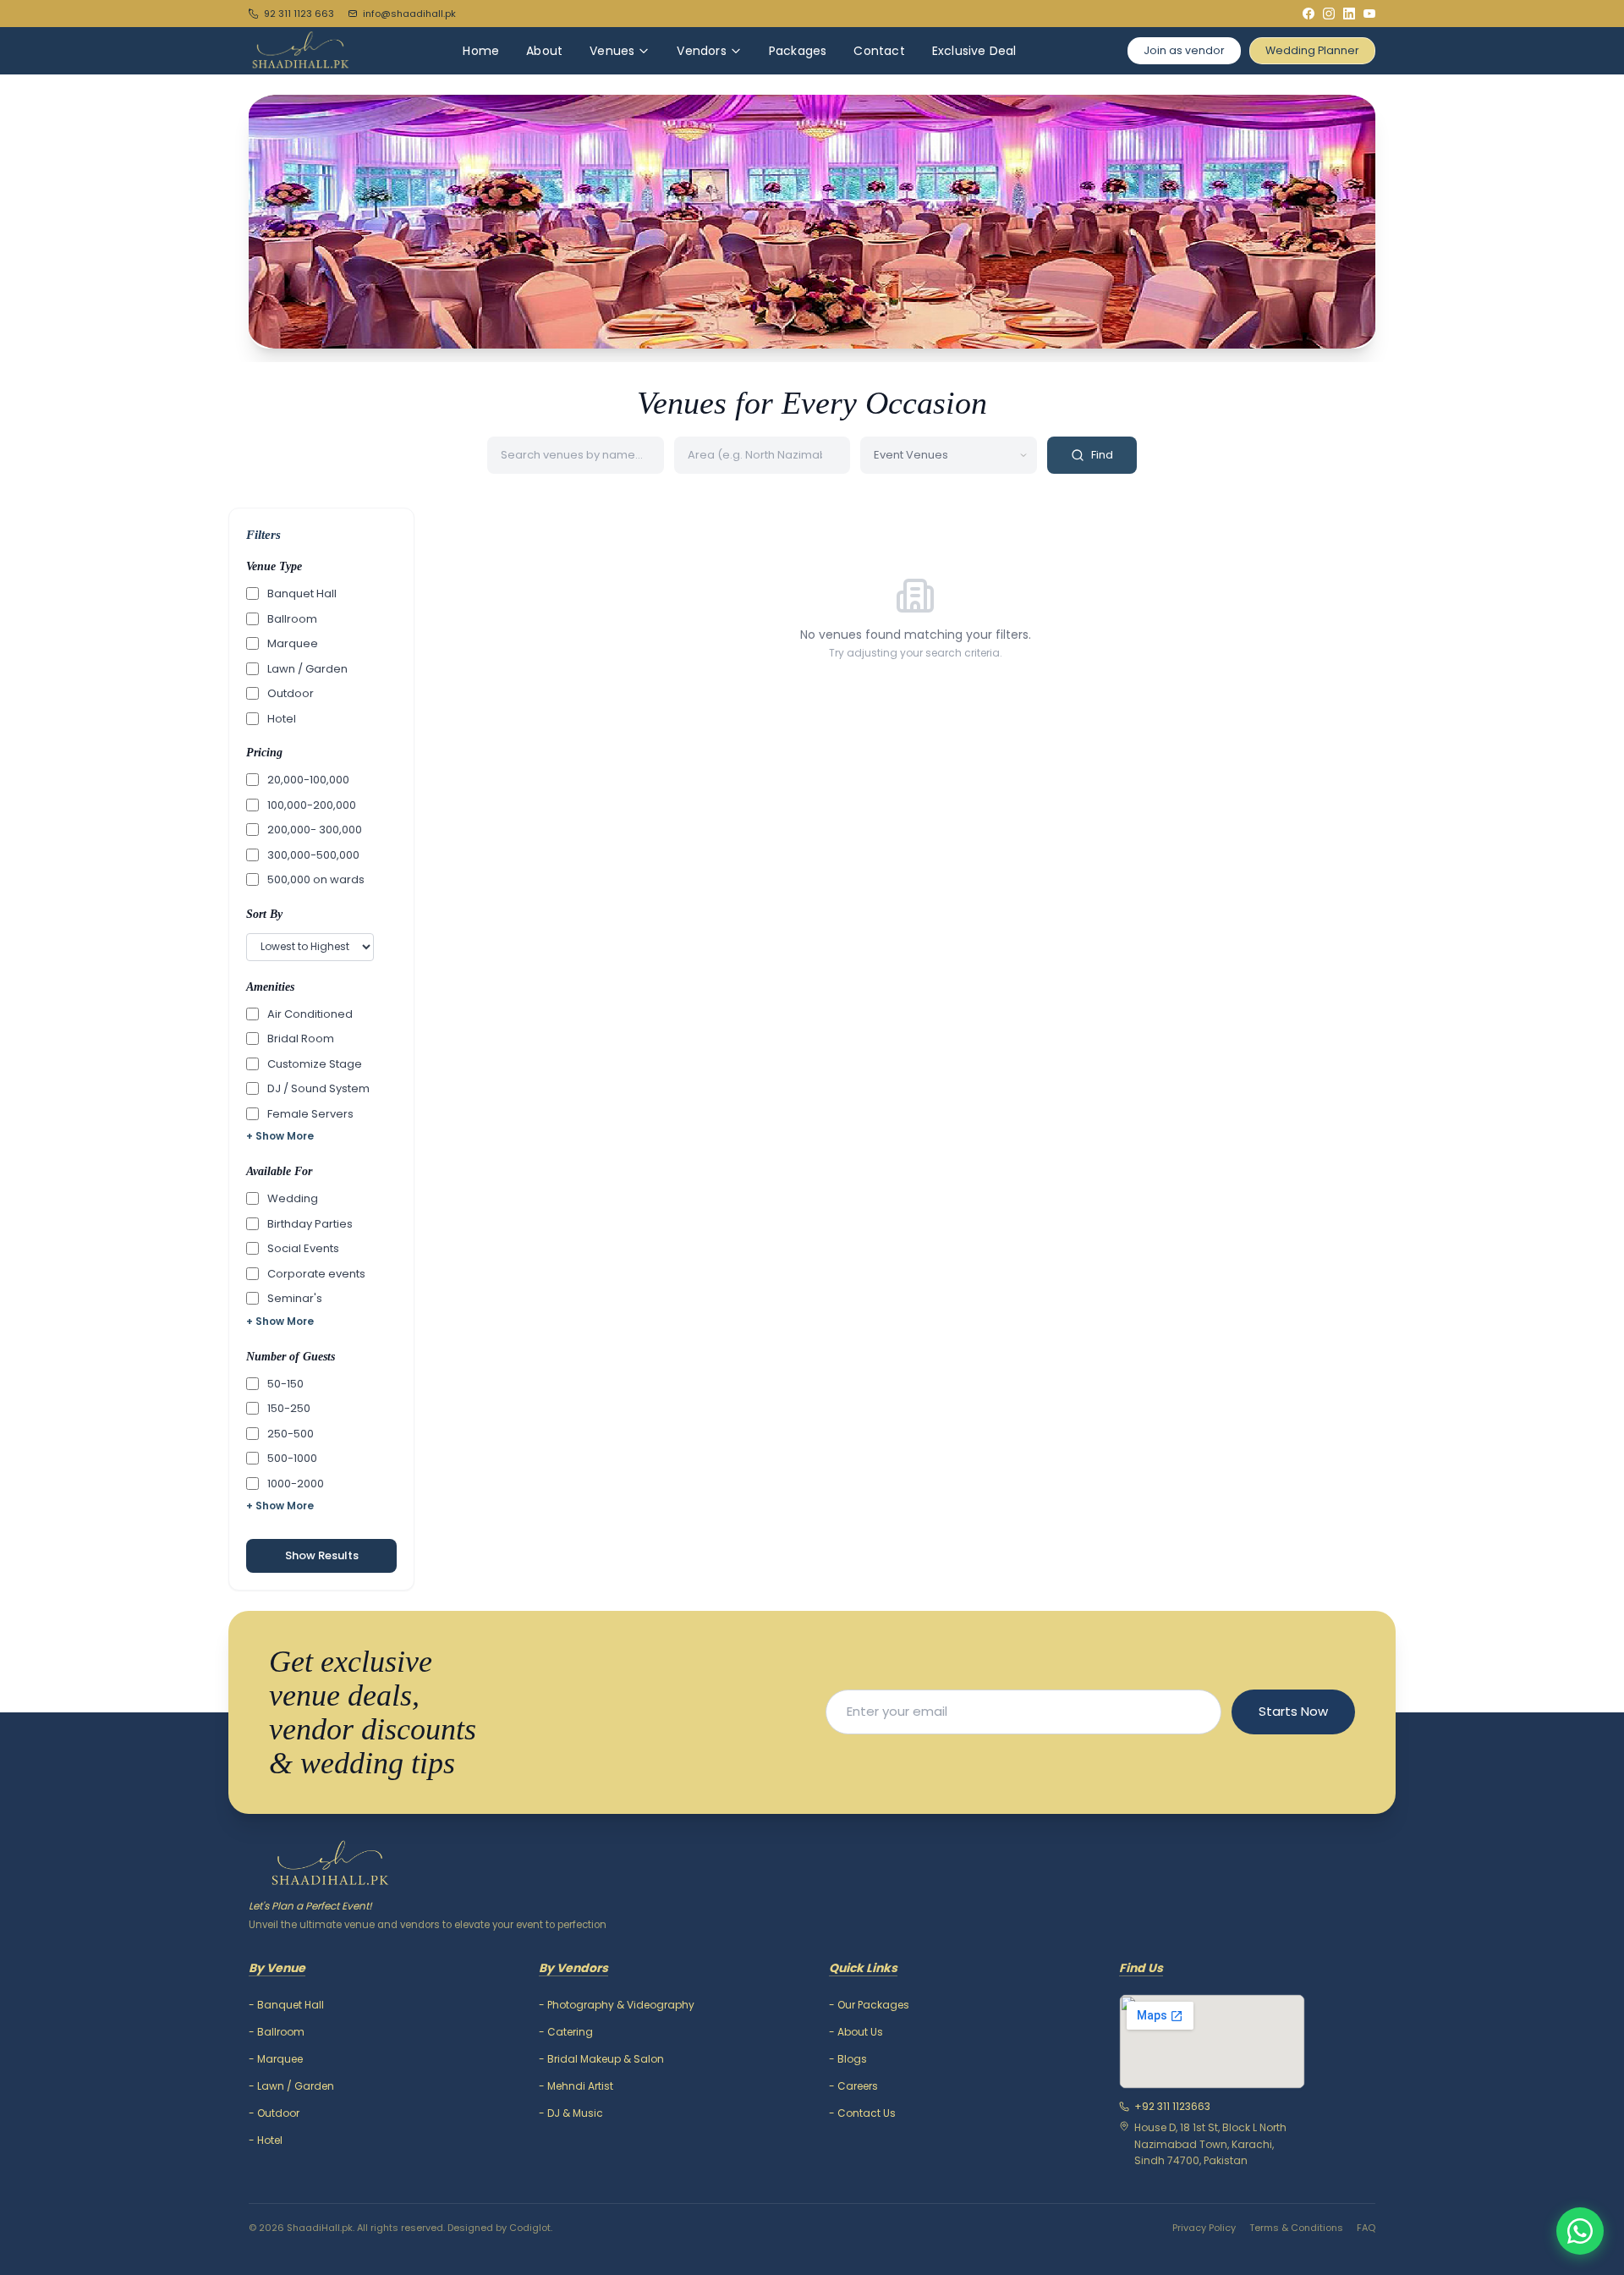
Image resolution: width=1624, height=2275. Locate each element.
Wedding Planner (1312, 50)
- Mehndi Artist (576, 2086)
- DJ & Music (571, 2113)
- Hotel (266, 2140)
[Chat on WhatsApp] (1580, 2231)
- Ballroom (277, 2032)
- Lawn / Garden (291, 2086)
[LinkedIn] (1349, 14)
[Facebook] (1309, 14)
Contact (879, 51)
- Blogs (848, 2059)
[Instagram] (1329, 14)
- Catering (566, 2032)
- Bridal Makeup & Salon (601, 2059)
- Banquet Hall (286, 2005)
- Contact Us (862, 2113)
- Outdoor (274, 2113)
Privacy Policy (1204, 2228)
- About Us (856, 2032)
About (544, 51)
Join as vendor (1184, 50)
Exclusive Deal (974, 51)
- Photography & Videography (617, 2005)
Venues (612, 51)
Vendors (701, 51)
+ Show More (280, 1136)
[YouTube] (1369, 14)
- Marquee (276, 2059)
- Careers (853, 2086)
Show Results (322, 1555)
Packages (798, 51)
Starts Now (1293, 1711)
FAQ (1366, 2228)
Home (481, 51)
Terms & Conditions (1296, 2228)
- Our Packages (869, 2005)
